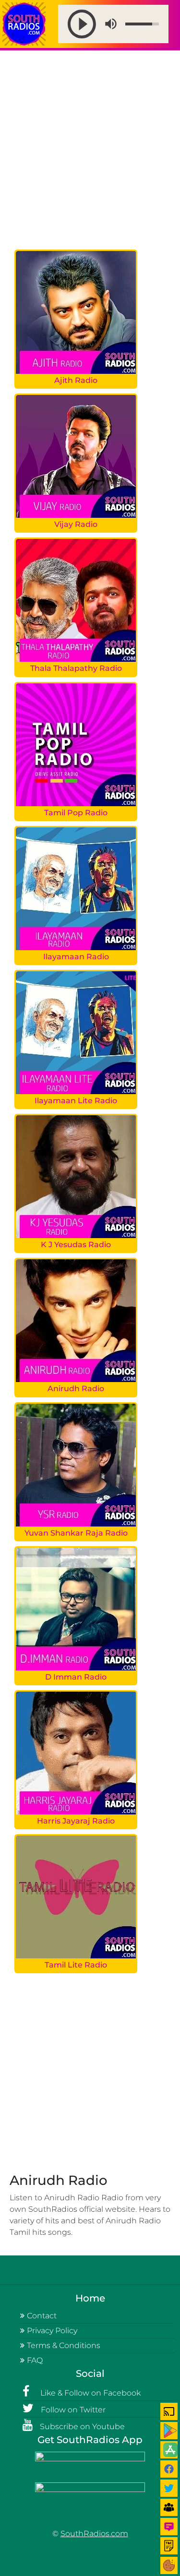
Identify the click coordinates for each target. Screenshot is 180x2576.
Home (90, 2298)
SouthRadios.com (94, 2534)
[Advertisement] (90, 150)
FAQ (35, 2360)
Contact (42, 2316)
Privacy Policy (52, 2331)
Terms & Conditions (64, 2345)
